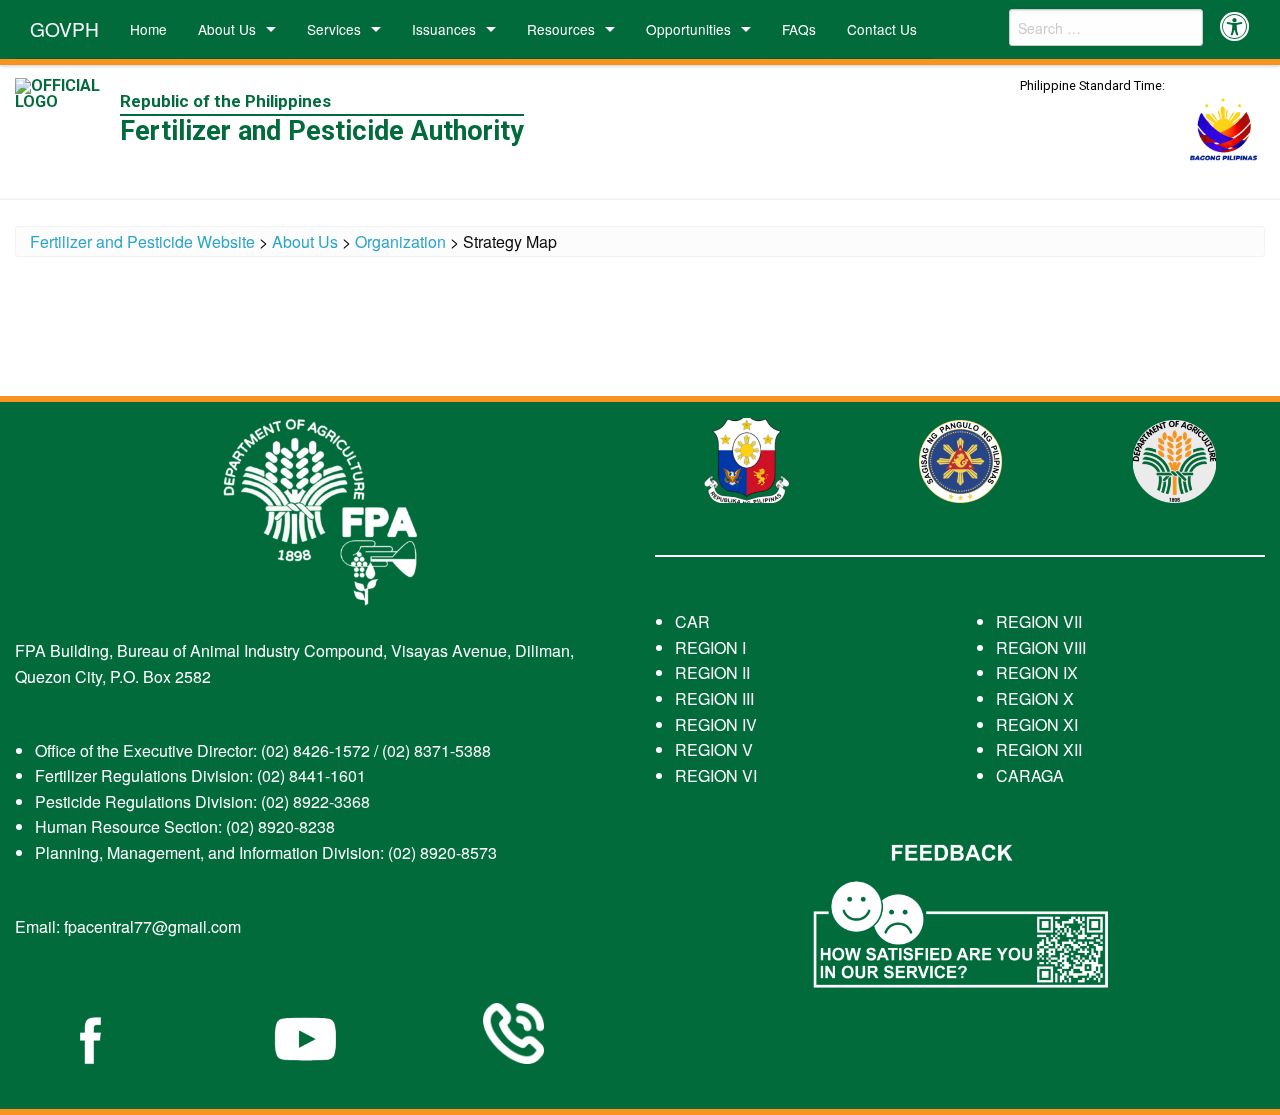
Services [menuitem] (334, 29)
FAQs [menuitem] (799, 29)
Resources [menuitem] (561, 29)
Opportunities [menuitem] (688, 29)
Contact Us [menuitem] (882, 29)
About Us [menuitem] (227, 29)
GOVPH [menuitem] (64, 28)
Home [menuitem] (148, 29)
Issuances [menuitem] (444, 29)
